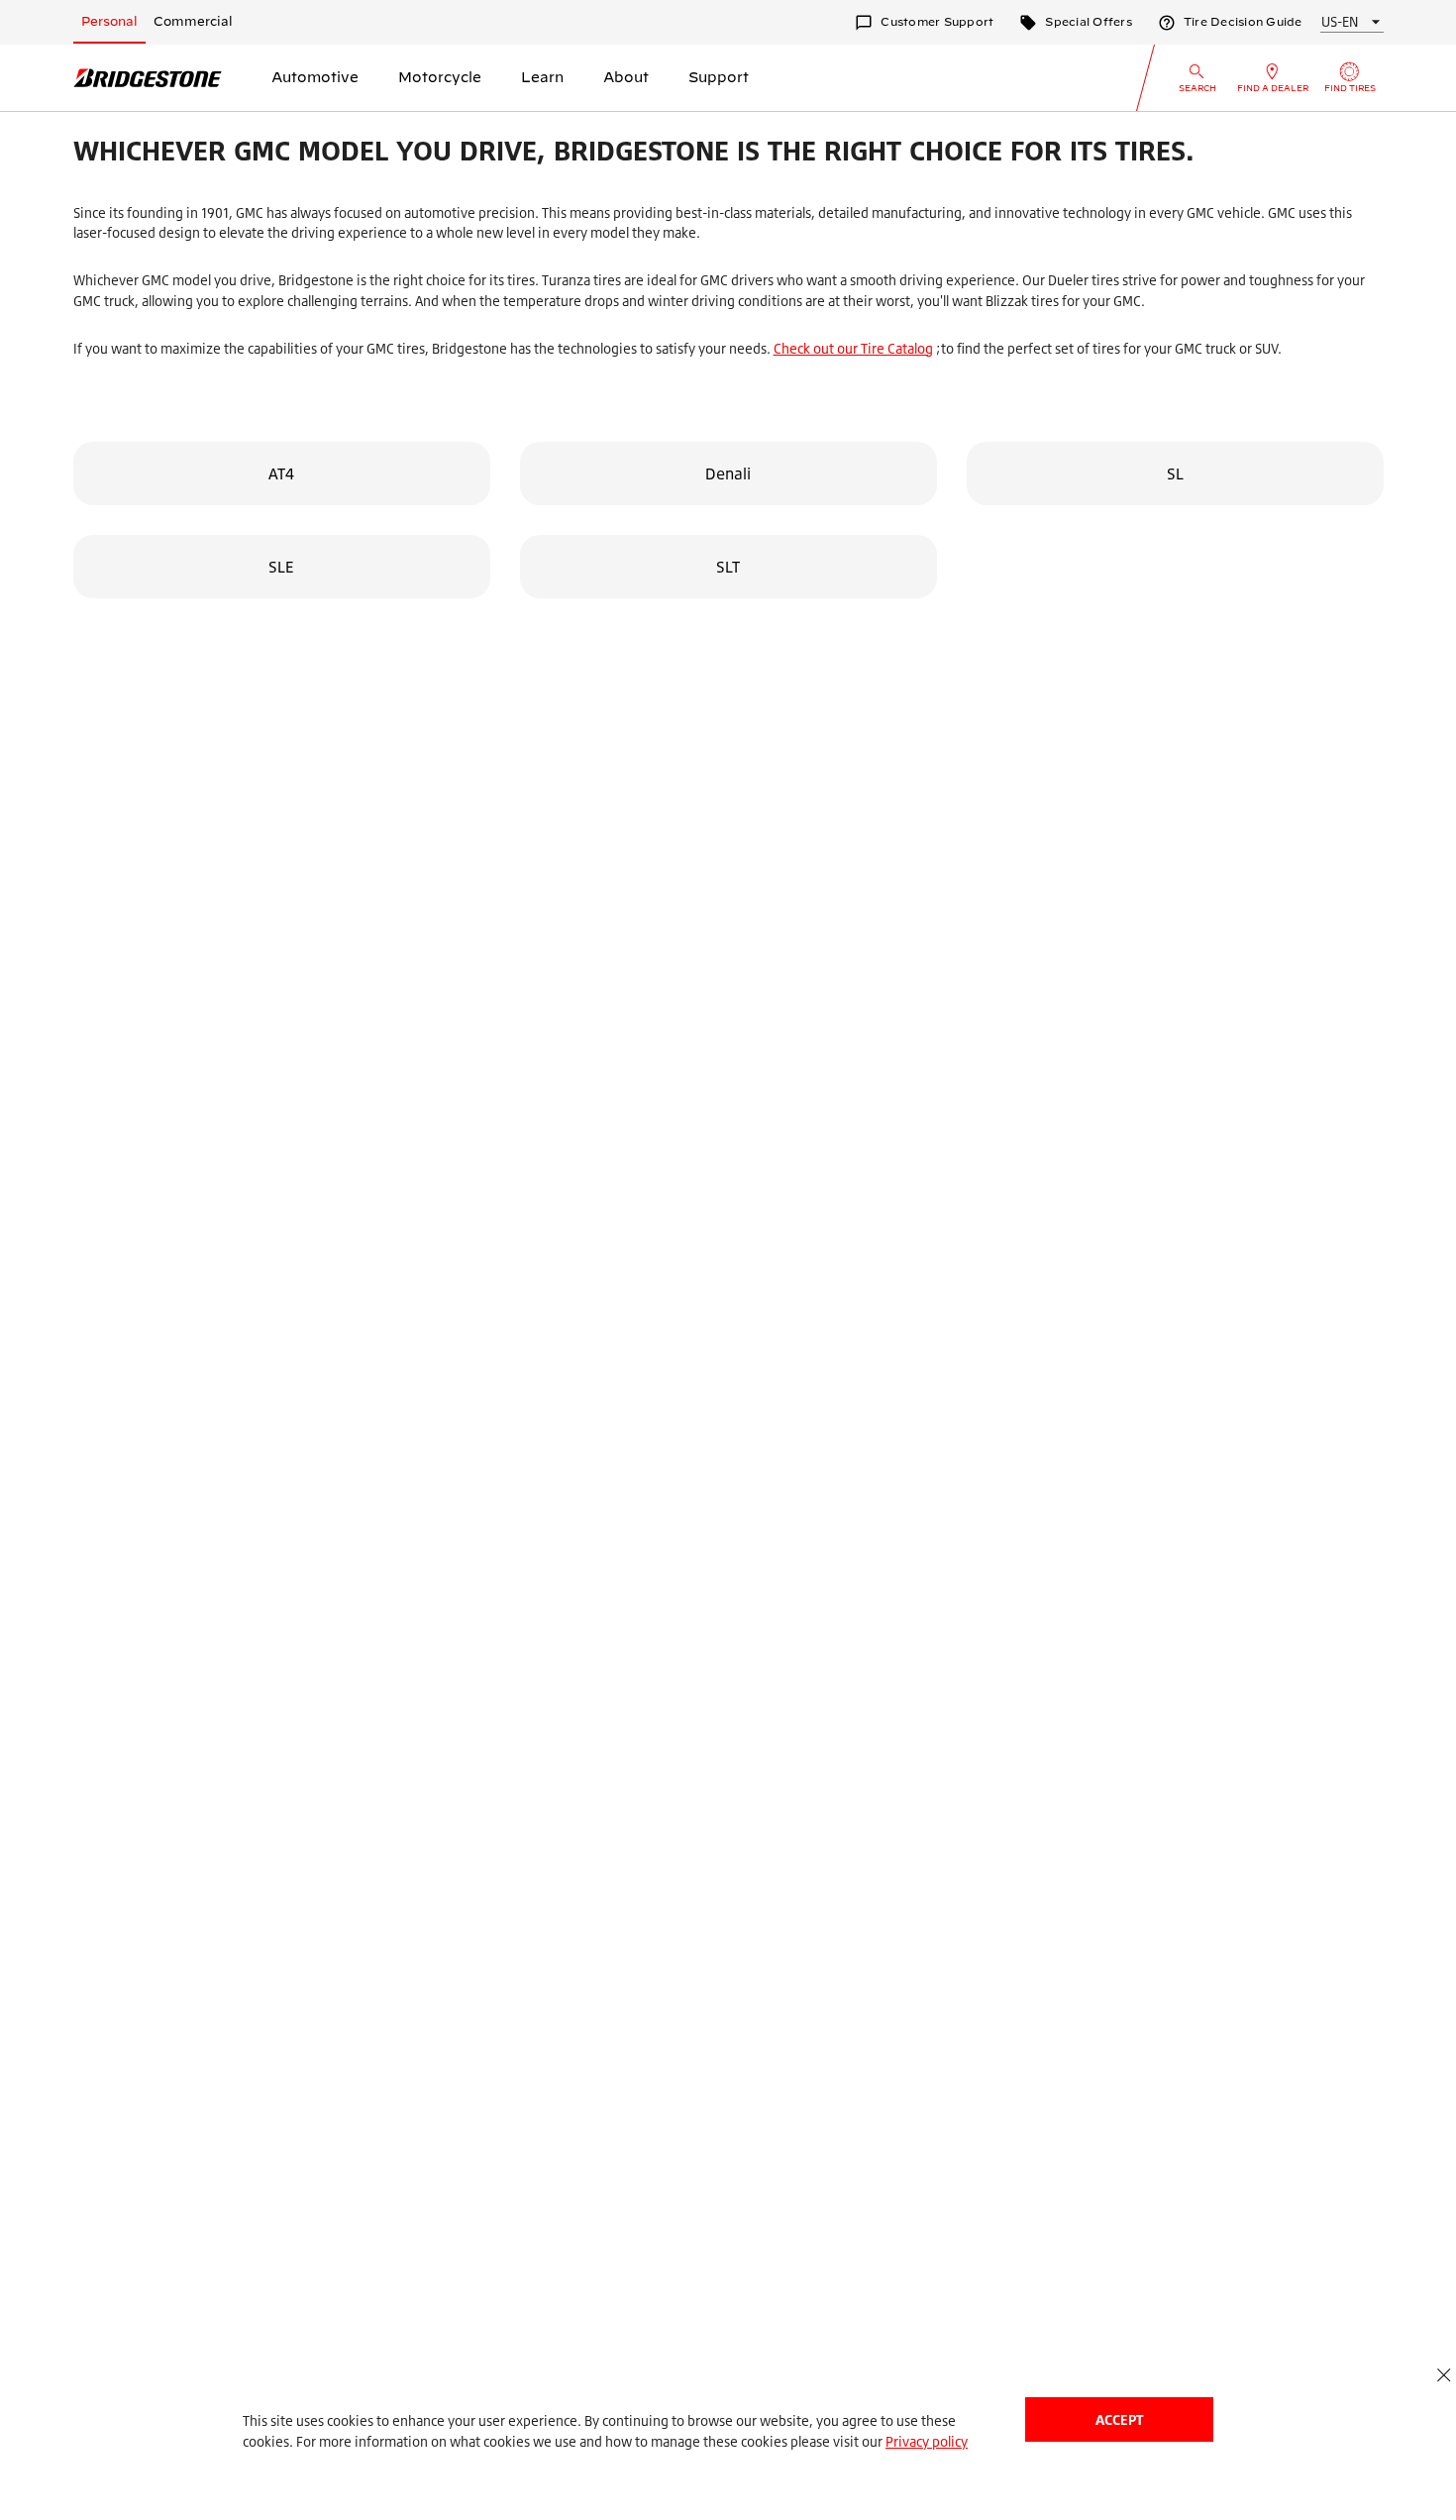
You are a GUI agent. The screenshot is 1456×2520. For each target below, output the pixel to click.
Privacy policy (927, 2441)
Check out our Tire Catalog (853, 348)
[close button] (1444, 2375)
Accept (1119, 2419)
